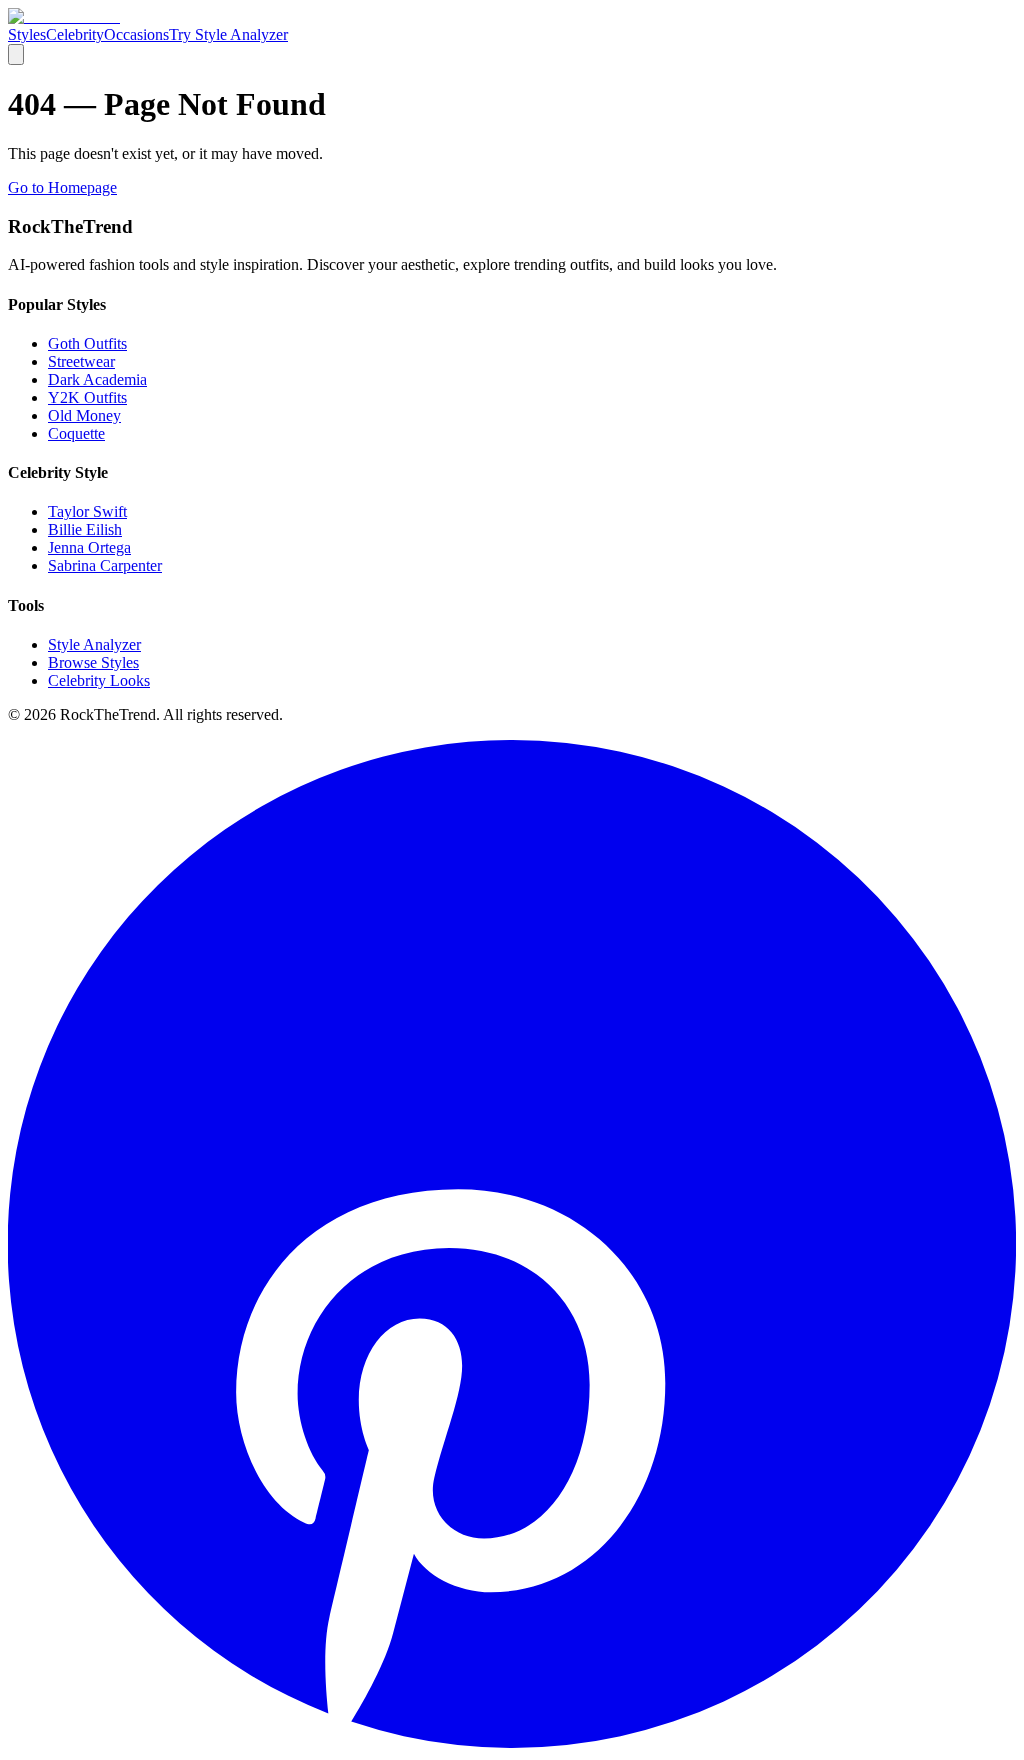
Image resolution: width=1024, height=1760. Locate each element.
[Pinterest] (512, 1742)
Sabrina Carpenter (105, 565)
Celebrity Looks (99, 680)
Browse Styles (93, 662)
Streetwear (81, 361)
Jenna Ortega (89, 547)
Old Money (84, 415)
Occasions (136, 34)
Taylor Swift (87, 511)
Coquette (76, 433)
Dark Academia (97, 379)
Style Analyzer (94, 644)
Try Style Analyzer (228, 34)
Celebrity (75, 34)
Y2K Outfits (87, 397)
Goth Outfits (87, 343)
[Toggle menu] (16, 54)
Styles (27, 34)
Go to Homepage (62, 187)
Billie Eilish (85, 529)
